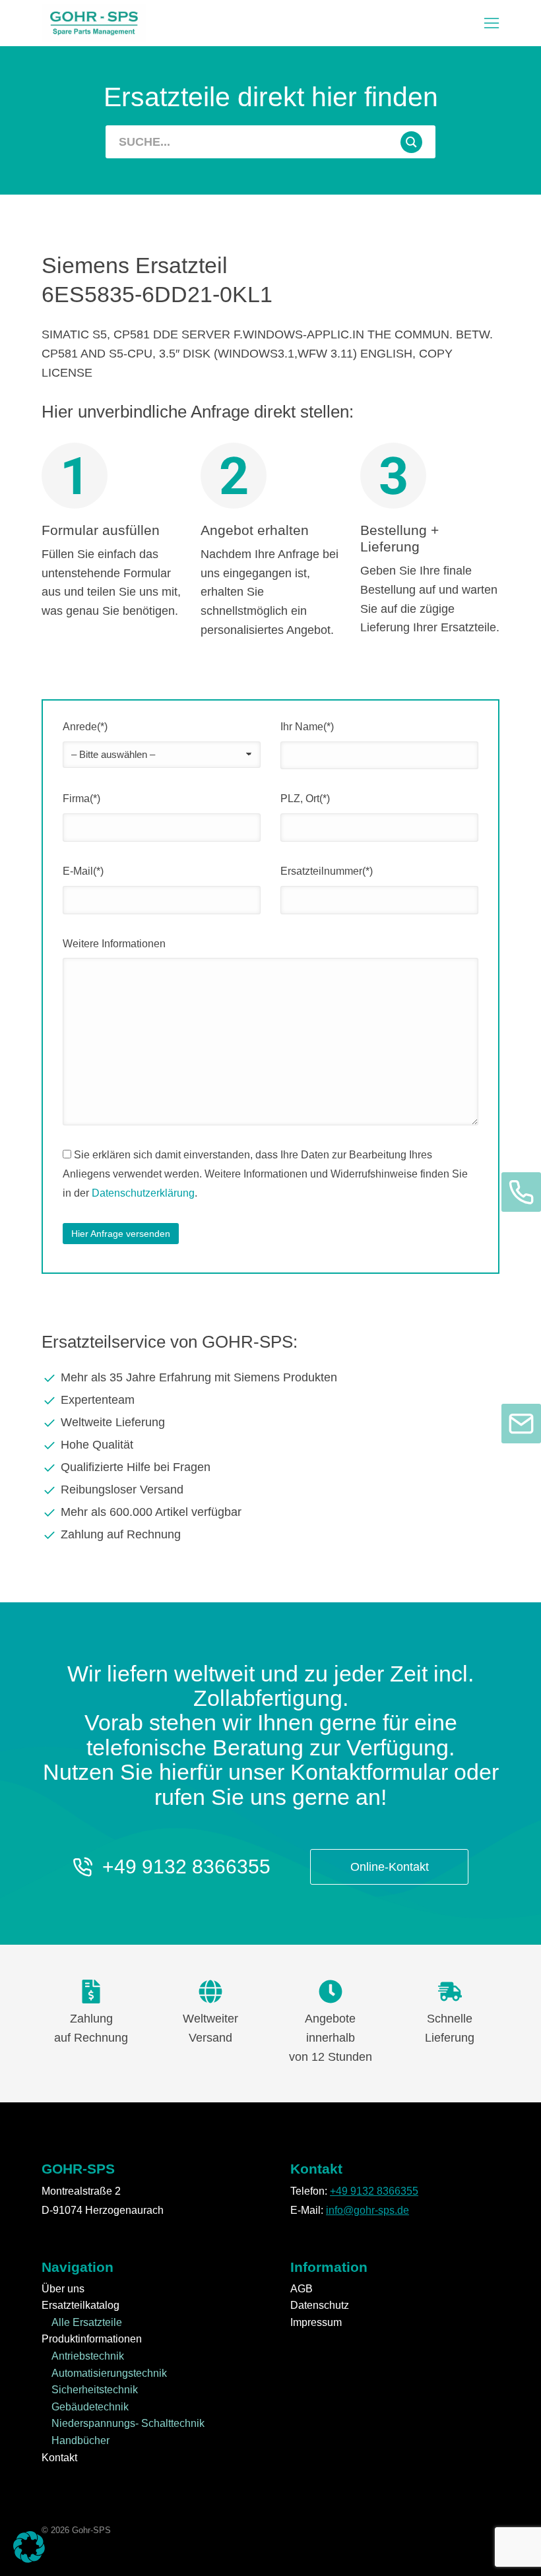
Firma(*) (81, 799)
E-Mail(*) (83, 871)
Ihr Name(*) (307, 727)
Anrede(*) (85, 727)
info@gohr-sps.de (367, 2210)
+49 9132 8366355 (186, 1867)
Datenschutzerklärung (143, 1193)
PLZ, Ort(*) (305, 799)
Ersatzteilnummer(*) (327, 871)
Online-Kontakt (390, 1867)
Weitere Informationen (114, 944)
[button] (492, 23)
